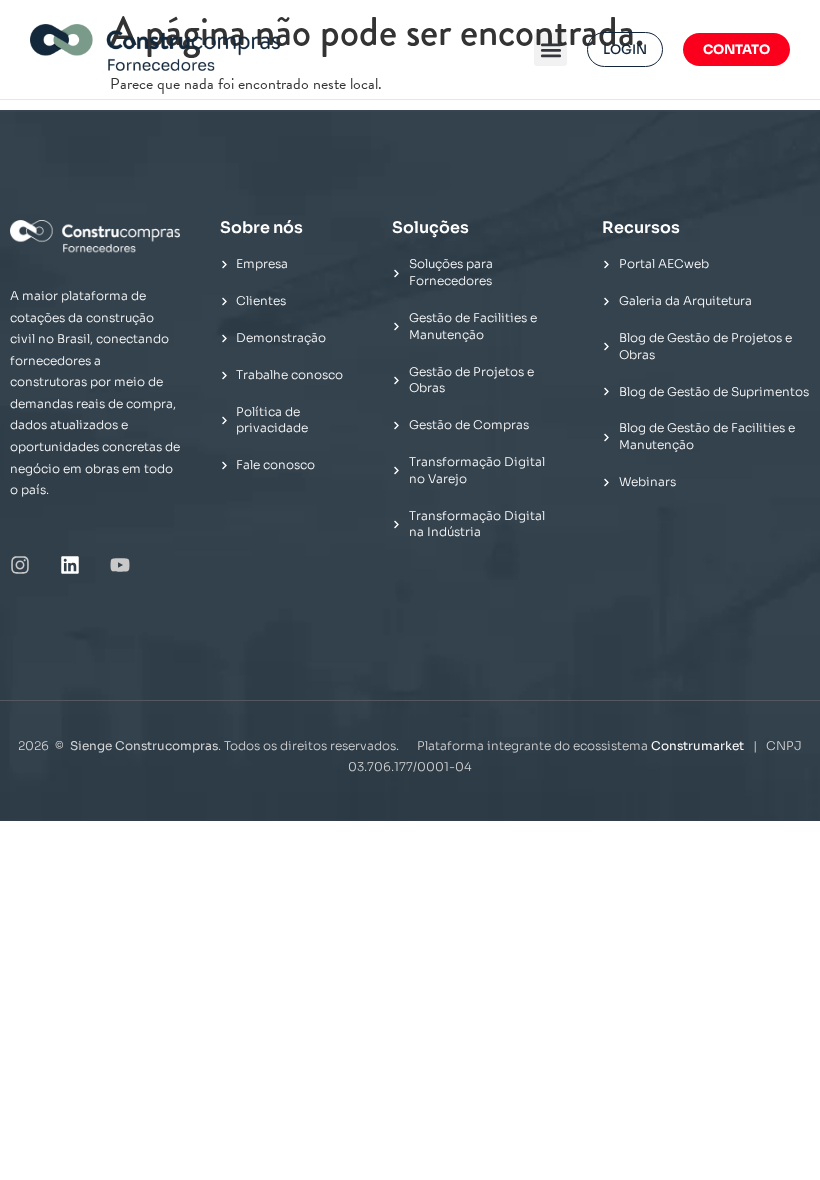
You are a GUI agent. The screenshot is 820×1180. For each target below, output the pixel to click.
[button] (550, 49)
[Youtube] (120, 565)
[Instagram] (20, 565)
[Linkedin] (70, 565)
